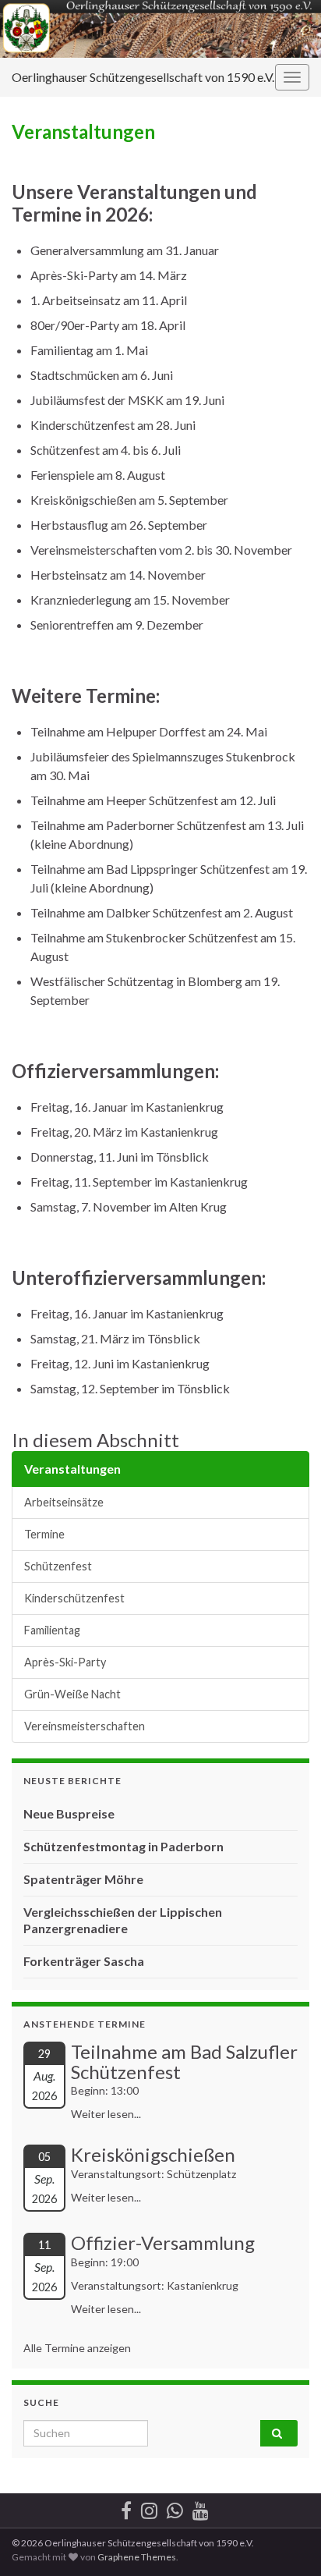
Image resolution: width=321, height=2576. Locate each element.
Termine (44, 1534)
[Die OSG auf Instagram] (149, 2508)
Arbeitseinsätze (64, 1502)
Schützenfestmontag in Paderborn (123, 1846)
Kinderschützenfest (74, 1598)
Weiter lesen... (106, 2114)
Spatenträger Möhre (83, 1879)
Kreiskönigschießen (153, 2154)
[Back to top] (286, 2541)
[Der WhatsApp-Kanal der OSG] (175, 2508)
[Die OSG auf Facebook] (126, 2508)
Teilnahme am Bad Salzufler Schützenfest (184, 2062)
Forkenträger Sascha (84, 1961)
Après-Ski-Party (65, 1662)
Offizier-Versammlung (163, 2242)
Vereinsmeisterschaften (85, 1726)
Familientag (52, 1630)
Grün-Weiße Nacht (72, 1694)
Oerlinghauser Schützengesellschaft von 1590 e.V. (143, 77)
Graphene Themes (137, 2557)
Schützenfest (58, 1566)
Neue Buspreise (69, 1813)
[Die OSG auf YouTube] (201, 2508)
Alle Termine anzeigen (77, 2348)
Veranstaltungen (72, 1469)
